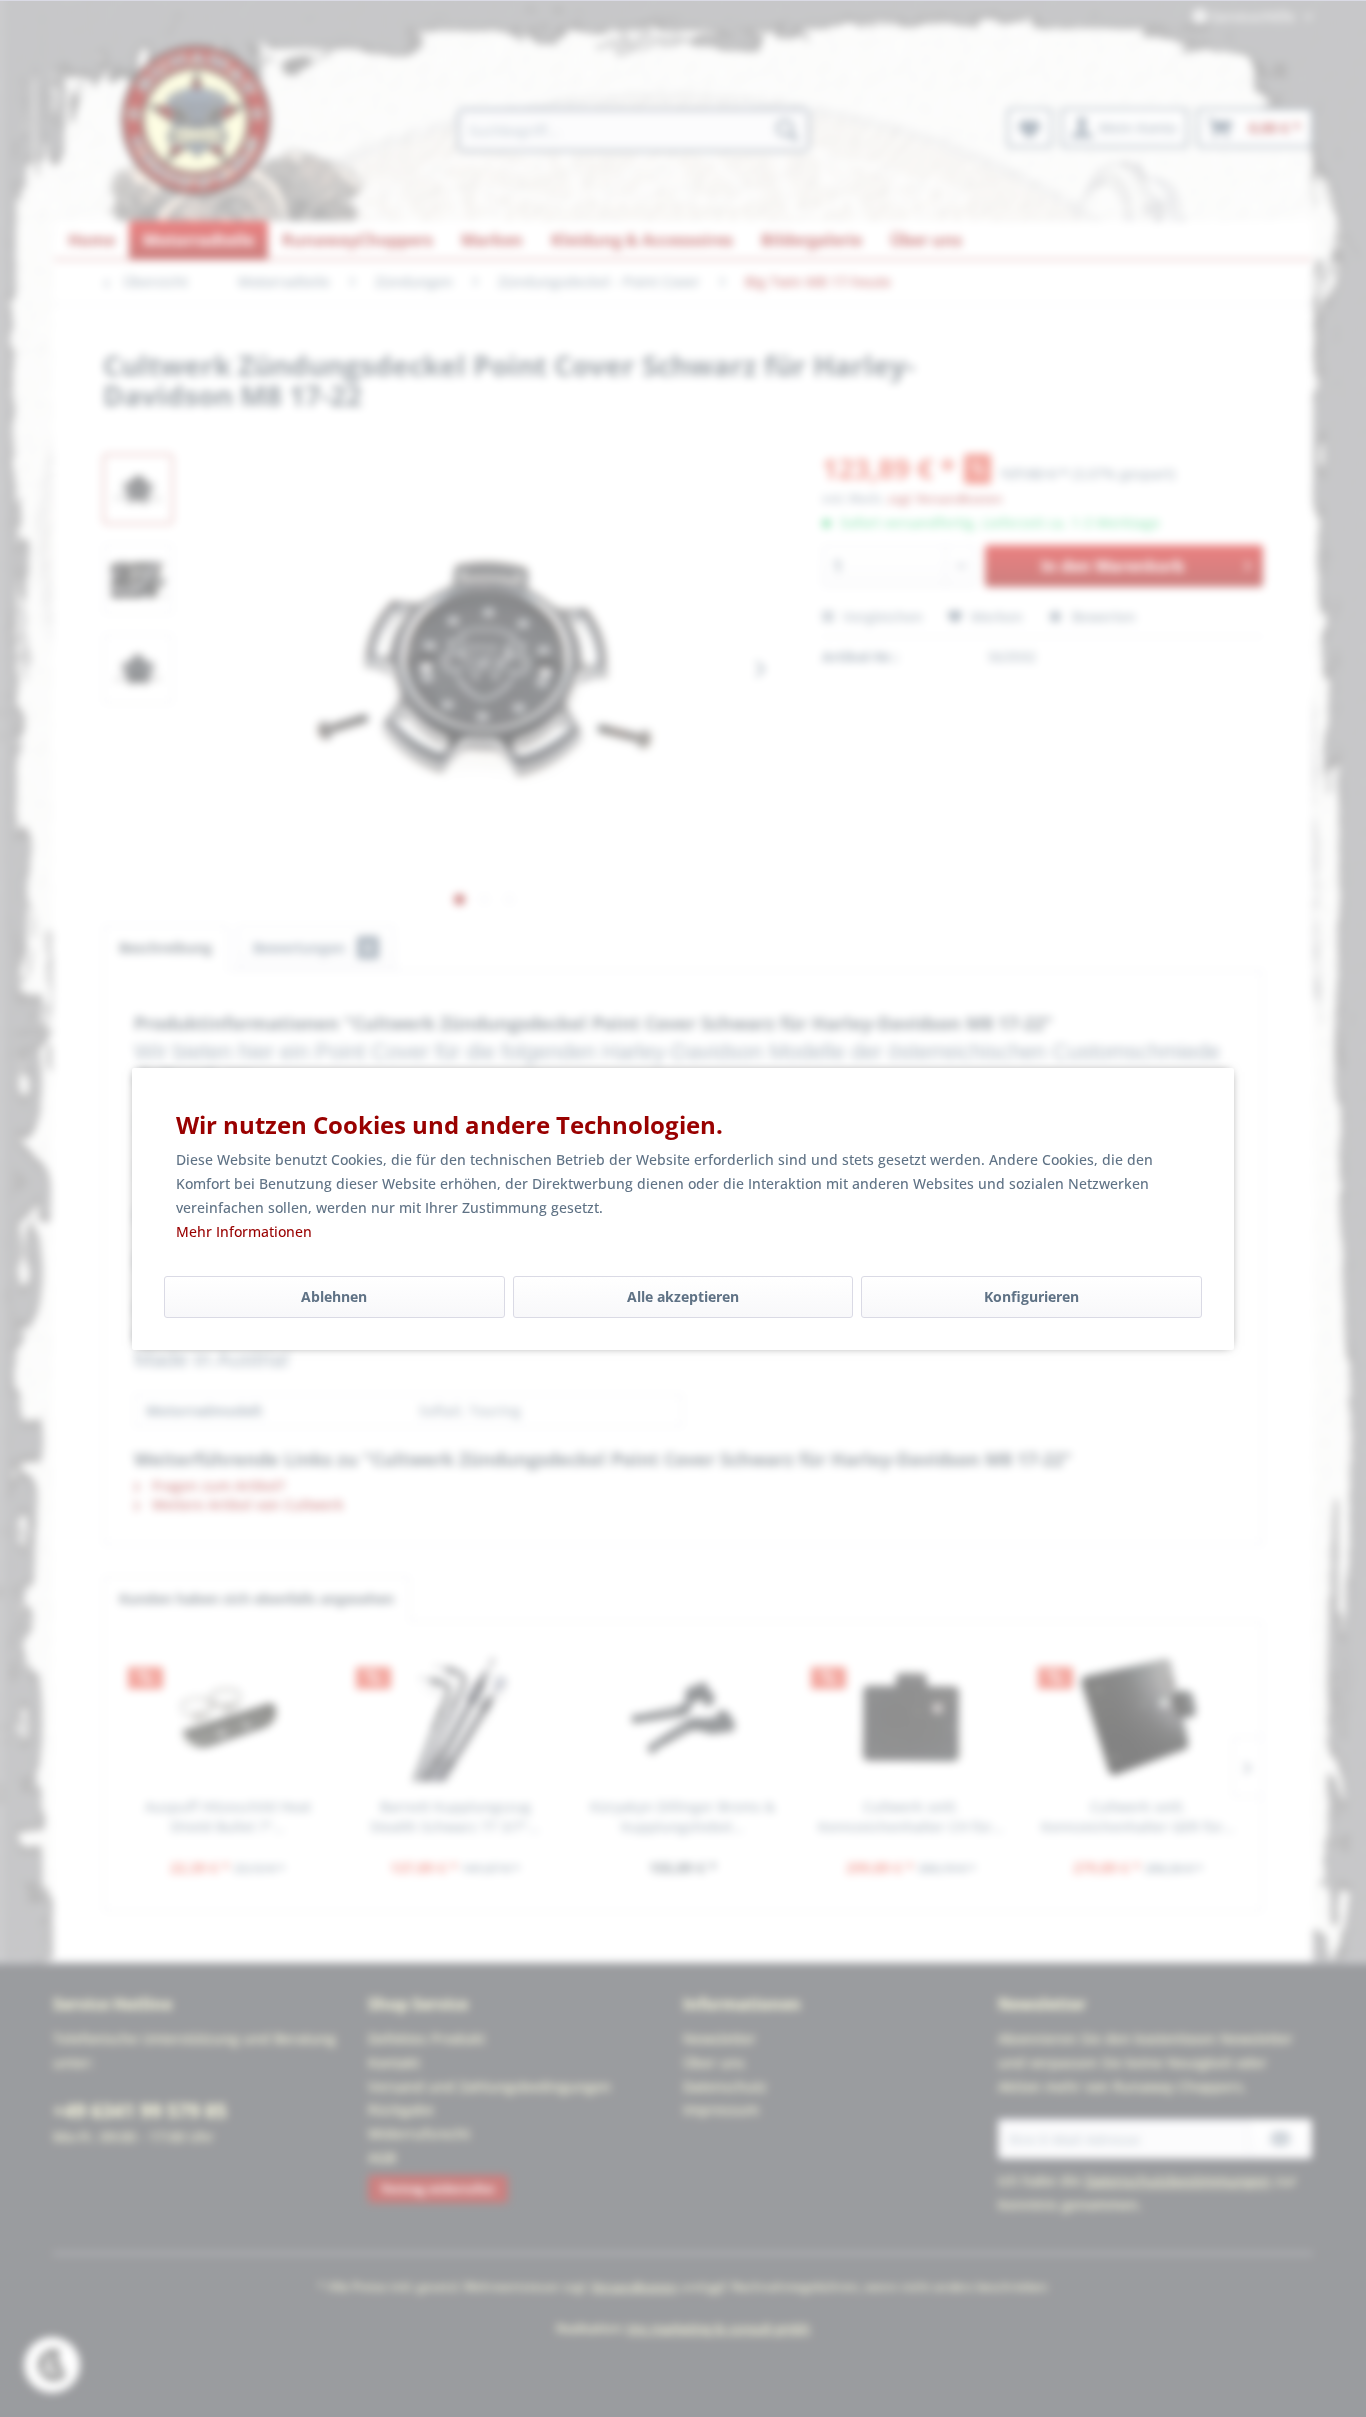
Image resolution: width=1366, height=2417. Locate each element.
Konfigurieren (1031, 1296)
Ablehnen (334, 1296)
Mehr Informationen (244, 1231)
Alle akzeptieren (683, 1296)
